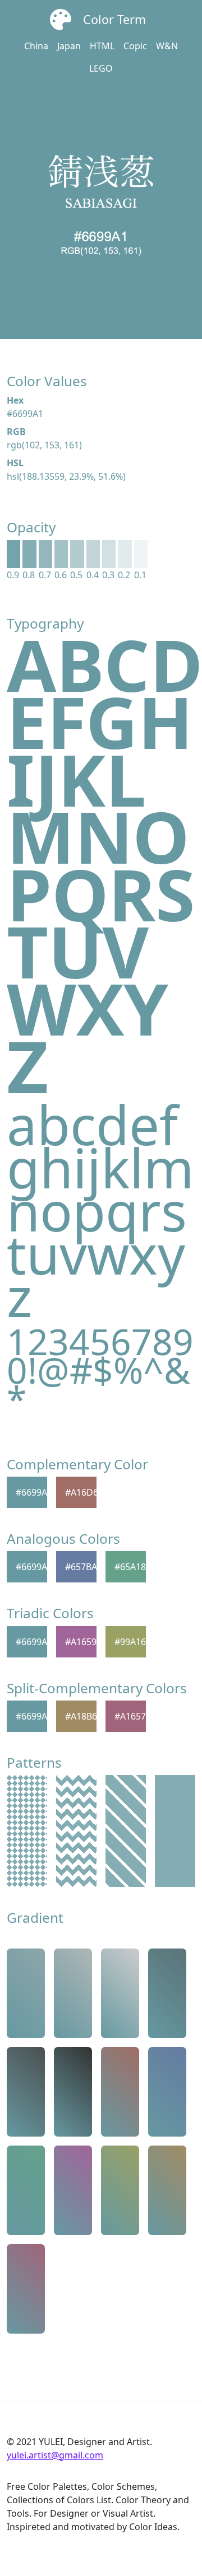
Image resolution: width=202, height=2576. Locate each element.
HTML (102, 46)
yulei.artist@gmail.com (55, 2455)
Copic (135, 46)
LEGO (101, 68)
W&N (167, 46)
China (36, 46)
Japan (69, 46)
